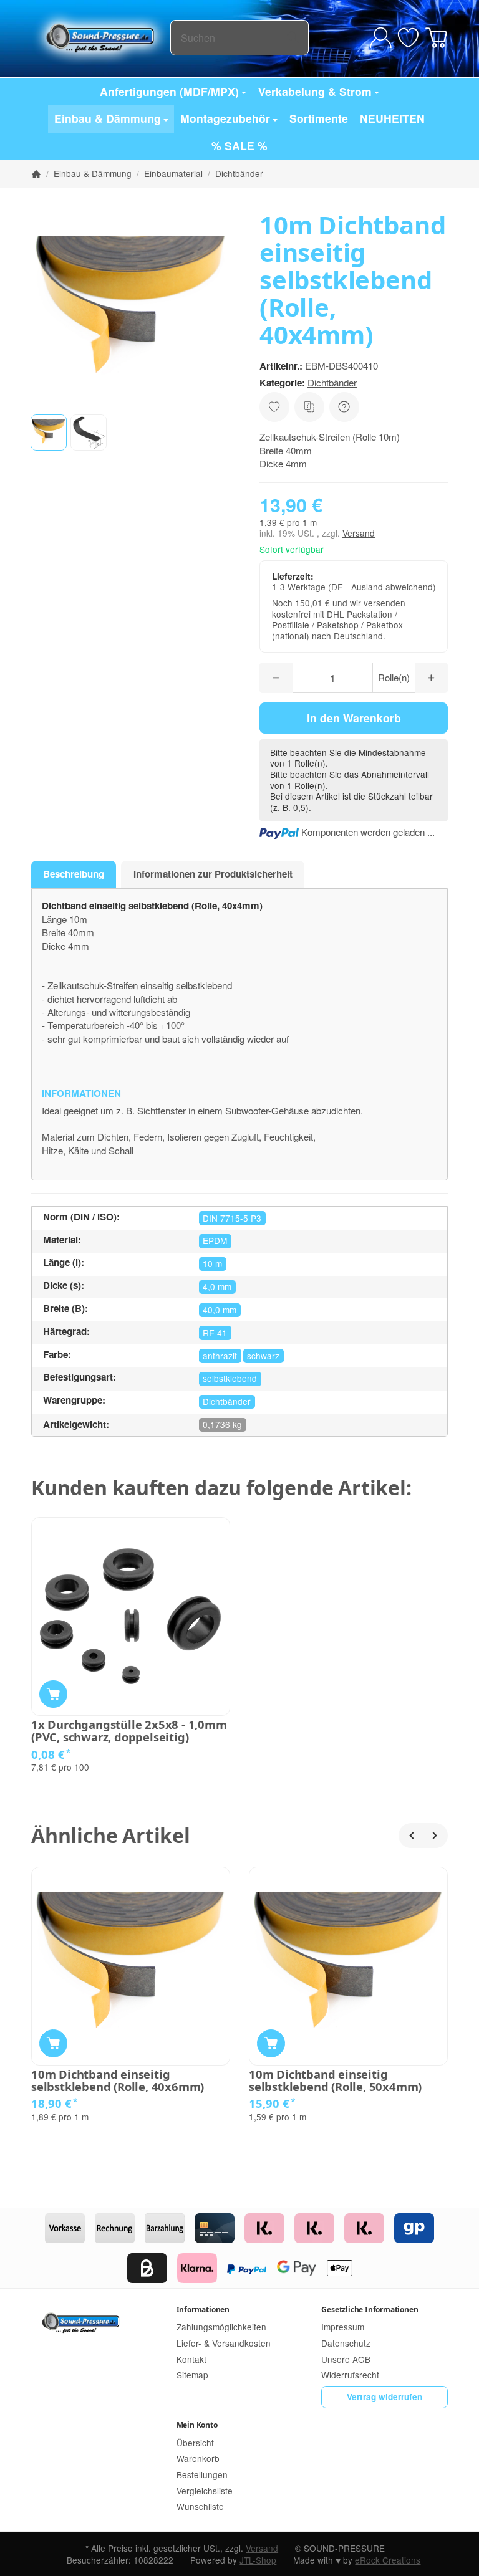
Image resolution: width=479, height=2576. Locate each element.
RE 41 (215, 1333)
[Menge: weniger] (276, 678)
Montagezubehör (225, 118)
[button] (49, 433)
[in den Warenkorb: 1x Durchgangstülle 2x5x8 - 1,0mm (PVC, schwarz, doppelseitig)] (53, 1694)
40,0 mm (220, 1310)
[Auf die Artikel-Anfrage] (274, 407)
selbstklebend (230, 1378)
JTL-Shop (258, 2560)
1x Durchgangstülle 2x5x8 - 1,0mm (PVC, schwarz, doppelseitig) (129, 1731)
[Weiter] (435, 1836)
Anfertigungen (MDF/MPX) (169, 91)
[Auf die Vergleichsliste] (309, 407)
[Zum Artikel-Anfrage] (408, 38)
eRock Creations (388, 2560)
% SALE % (239, 146)
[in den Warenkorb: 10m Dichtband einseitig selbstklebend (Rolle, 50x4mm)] (271, 2043)
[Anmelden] (381, 38)
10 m (212, 1263)
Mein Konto (197, 2425)
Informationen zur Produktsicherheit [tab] (213, 874)
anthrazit (220, 1356)
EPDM (215, 1240)
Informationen (203, 2310)
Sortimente (319, 118)
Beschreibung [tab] (74, 874)
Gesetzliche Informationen (370, 2310)
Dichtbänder (332, 382)
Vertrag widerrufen (385, 2397)
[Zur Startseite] (101, 37)
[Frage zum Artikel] (344, 407)
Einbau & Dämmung (108, 118)
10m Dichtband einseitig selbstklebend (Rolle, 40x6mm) (118, 2080)
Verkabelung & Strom (315, 91)
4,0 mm (217, 1286)
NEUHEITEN (392, 118)
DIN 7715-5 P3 (232, 1218)
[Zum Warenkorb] (436, 38)
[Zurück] (411, 1836)
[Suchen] (293, 38)
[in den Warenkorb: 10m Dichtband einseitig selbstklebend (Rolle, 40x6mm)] (53, 2043)
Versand (359, 533)
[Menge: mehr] (431, 678)
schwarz (263, 1356)
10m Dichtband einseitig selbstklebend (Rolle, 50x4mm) (335, 2080)
